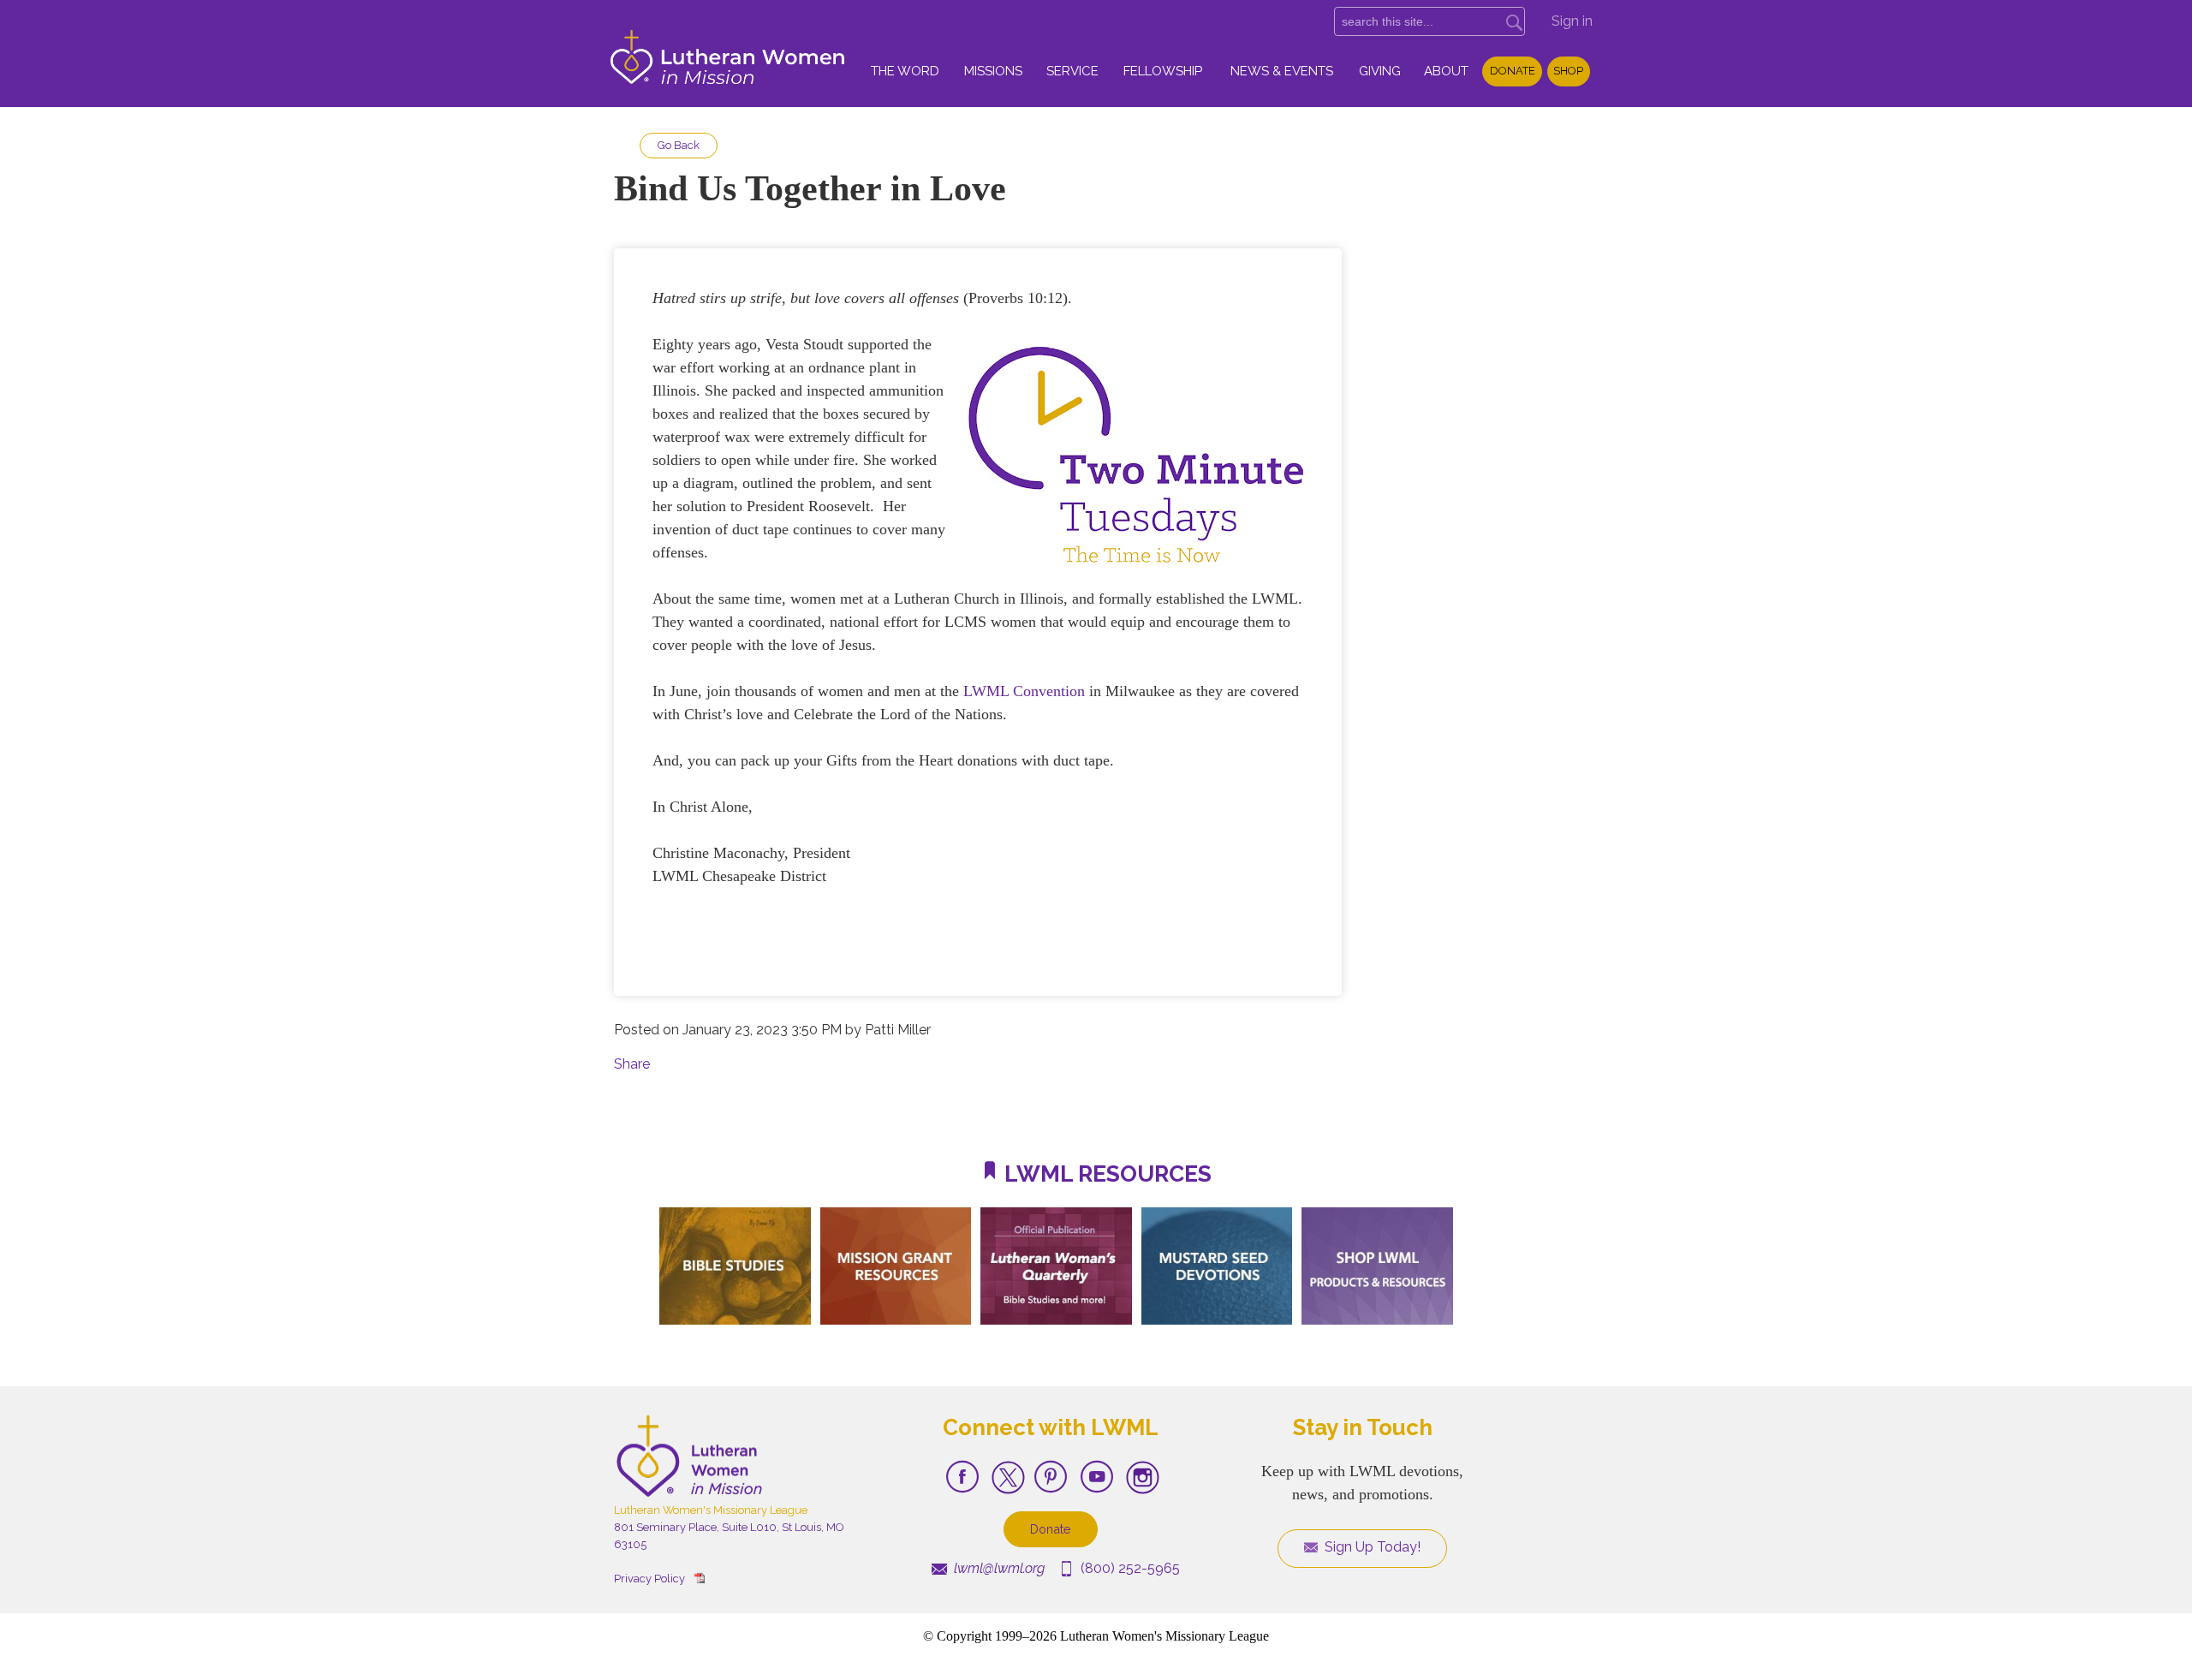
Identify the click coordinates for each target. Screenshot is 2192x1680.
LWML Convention (1024, 691)
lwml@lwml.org (998, 1568)
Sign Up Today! (1371, 1547)
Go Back (679, 145)
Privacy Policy (649, 1579)
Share (632, 1064)
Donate (1513, 71)
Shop (1568, 71)
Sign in (1572, 21)
